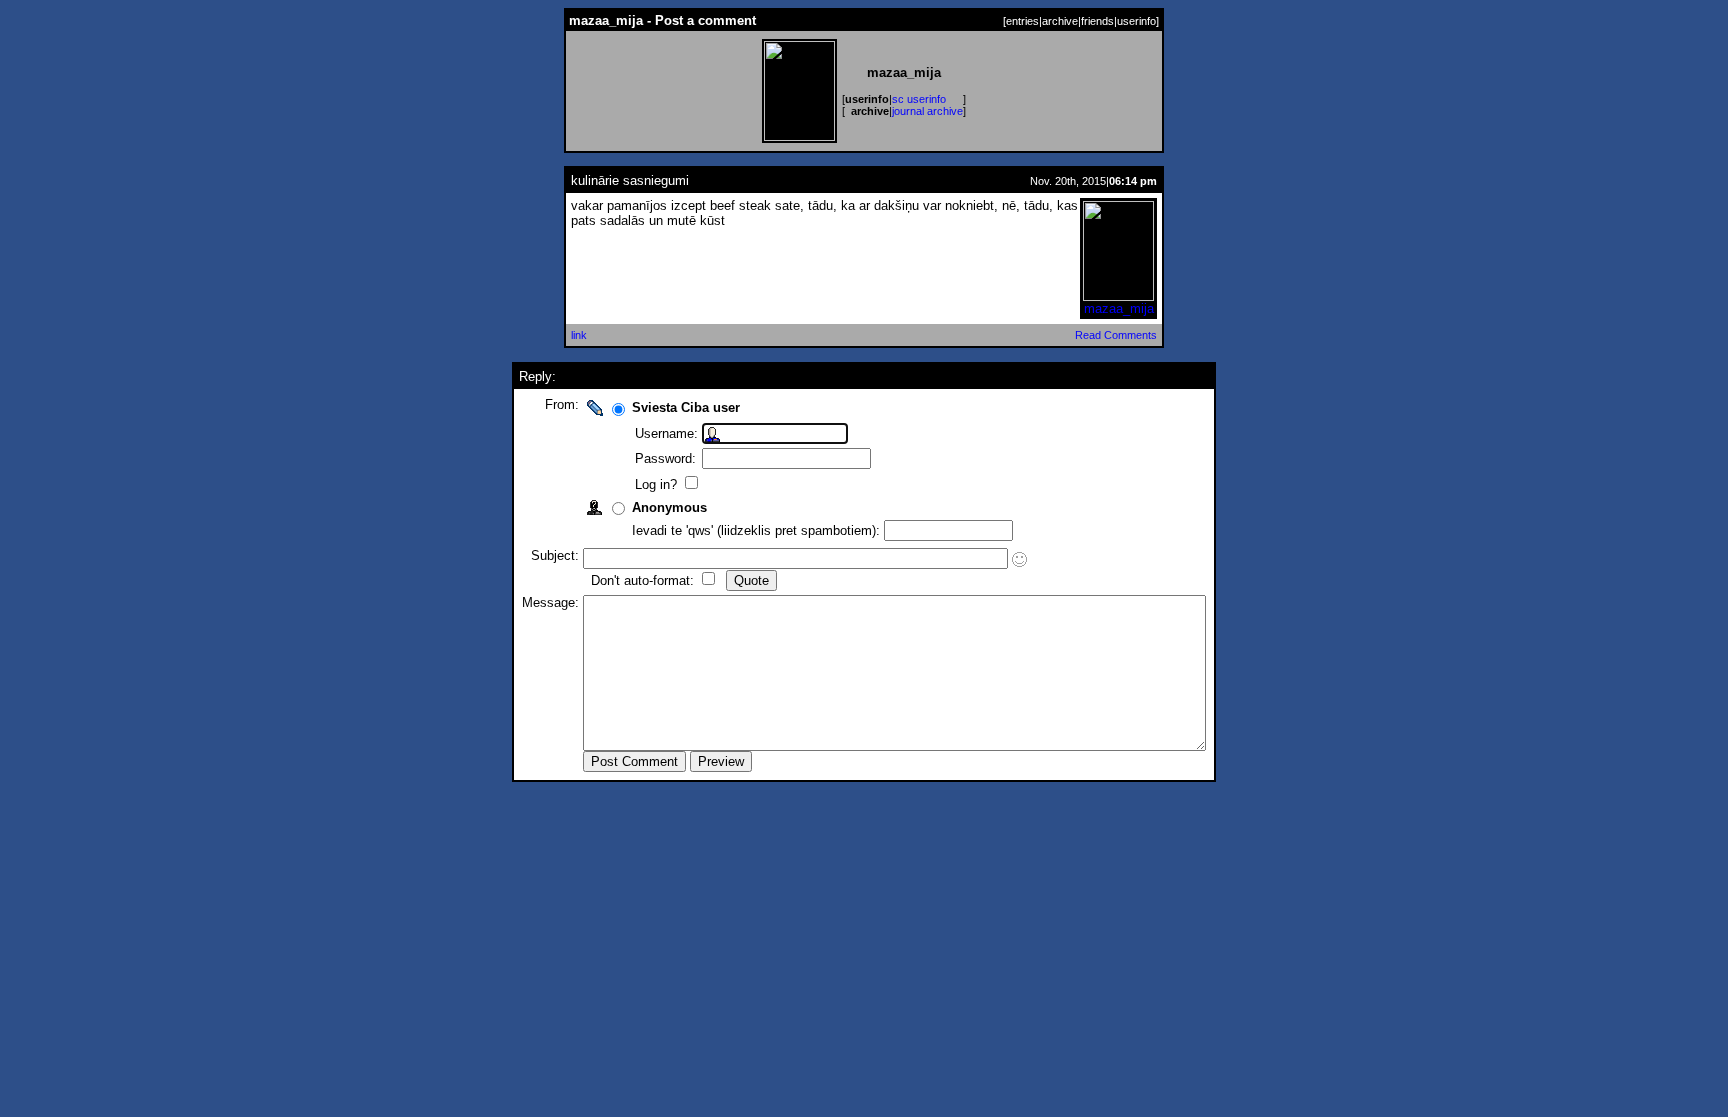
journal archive (927, 111)
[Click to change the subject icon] (1019, 559)
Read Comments (1116, 335)
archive (1060, 21)
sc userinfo (919, 99)
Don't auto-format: (644, 580)
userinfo (1136, 21)
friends (1097, 21)
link (579, 335)
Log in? (658, 484)
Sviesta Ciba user (686, 407)
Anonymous (669, 507)
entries (1022, 21)
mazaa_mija (1119, 308)
